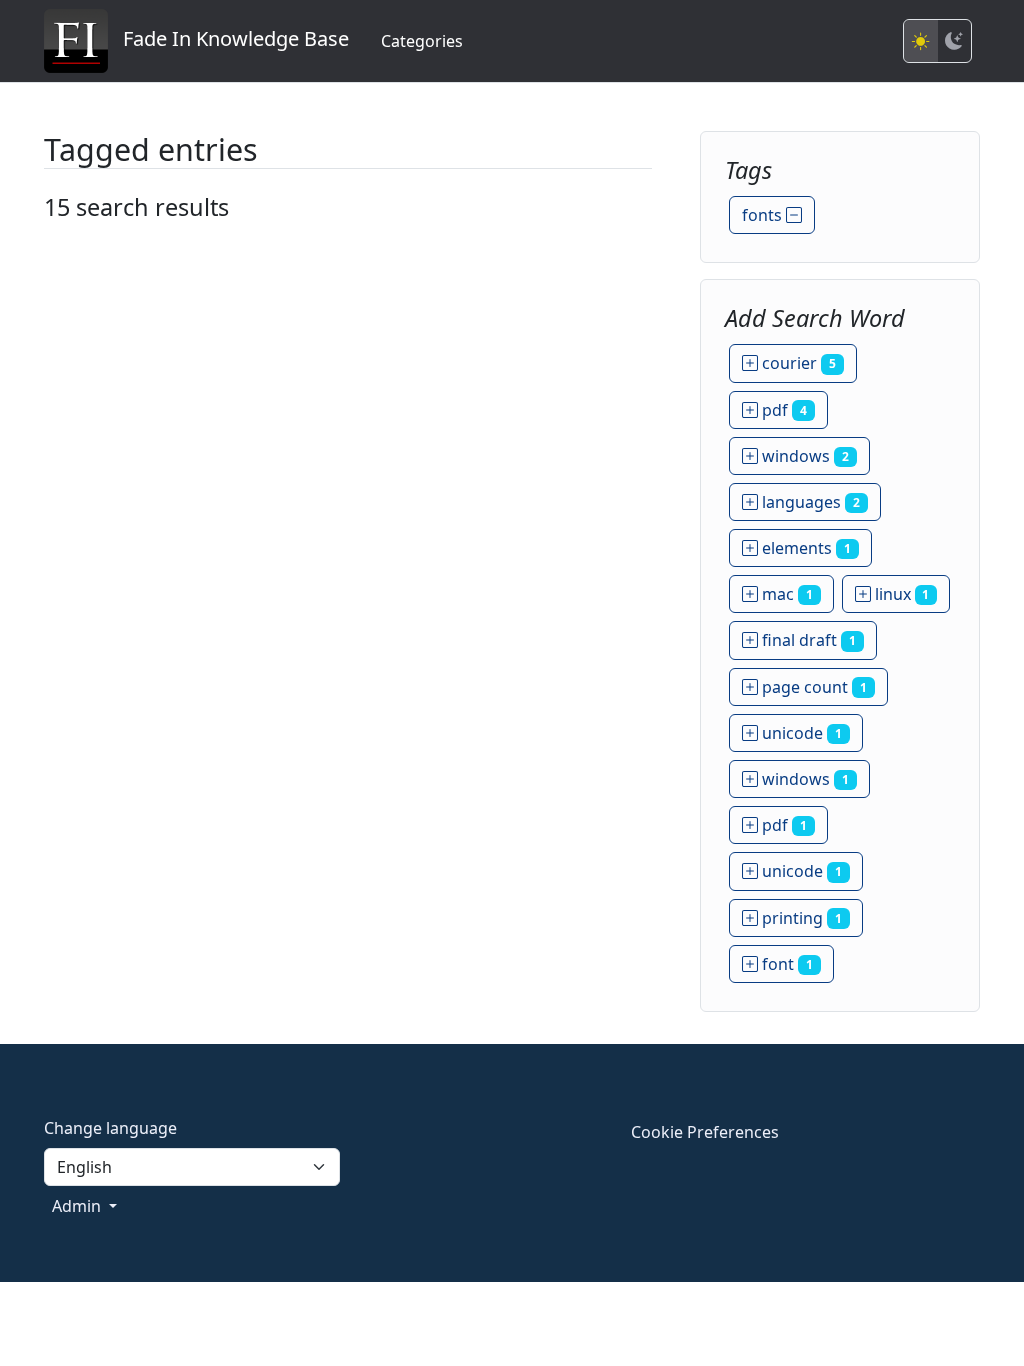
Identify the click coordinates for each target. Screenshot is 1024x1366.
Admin (78, 1206)
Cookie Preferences (705, 1132)
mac (785, 594)
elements (804, 548)
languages (809, 502)
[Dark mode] (954, 41)
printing (800, 918)
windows (803, 456)
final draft (807, 640)
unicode (800, 733)
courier (797, 363)
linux (900, 594)
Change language (110, 1128)
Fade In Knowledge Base (228, 38)
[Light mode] (921, 41)
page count (812, 687)
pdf (782, 410)
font (785, 964)
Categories (422, 41)
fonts (764, 215)
